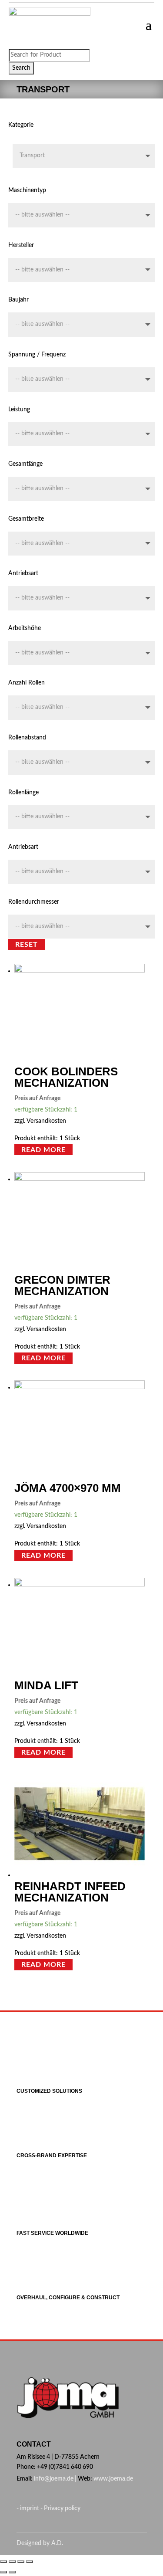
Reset (27, 944)
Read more (43, 1150)
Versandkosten (46, 1121)
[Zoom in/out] (30, 2562)
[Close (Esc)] (3, 2562)
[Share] (12, 2562)
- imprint (28, 2508)
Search (21, 68)
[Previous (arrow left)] (3, 2572)
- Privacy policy (60, 2508)
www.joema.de (113, 2479)
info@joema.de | (55, 2479)
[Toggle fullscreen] (21, 2562)
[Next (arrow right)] (12, 2572)
